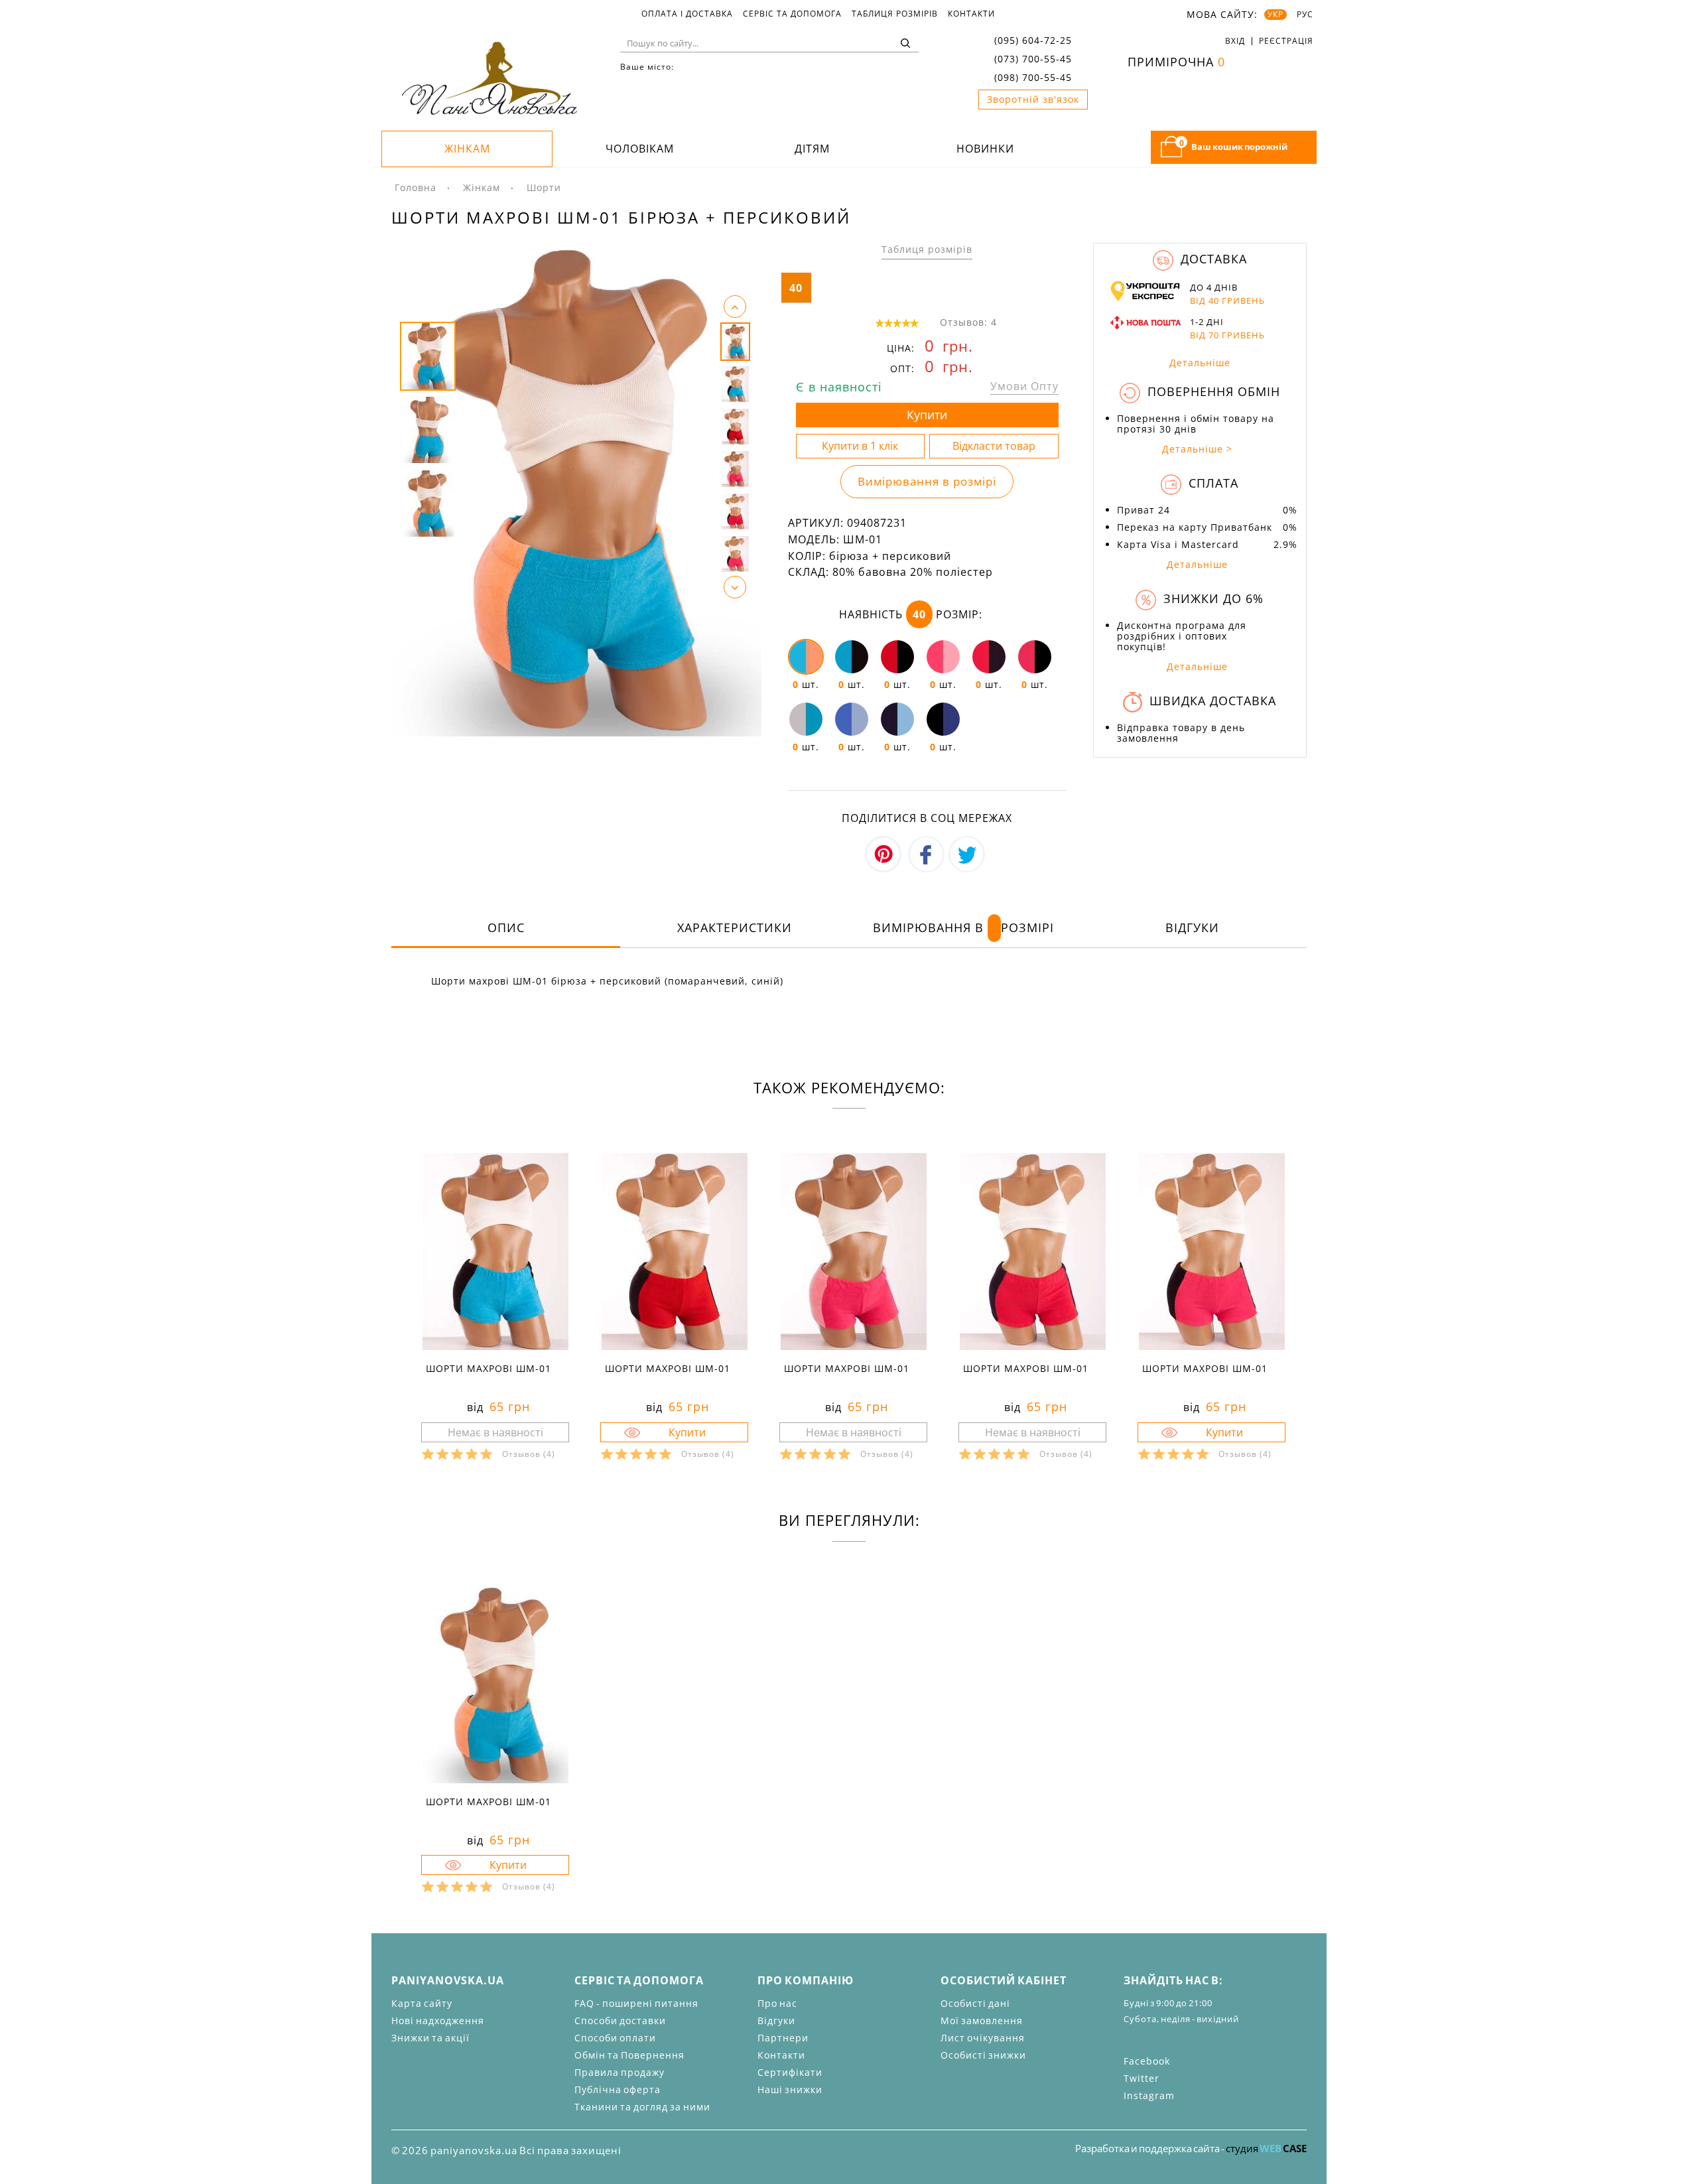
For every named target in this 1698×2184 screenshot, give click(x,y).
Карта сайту (422, 2003)
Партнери (783, 2038)
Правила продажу (620, 2072)
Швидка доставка (1211, 701)
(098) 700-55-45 (1033, 77)
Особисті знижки (983, 2055)
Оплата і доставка (687, 14)
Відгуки (1192, 927)
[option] (576, 490)
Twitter (1142, 2078)
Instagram (1149, 2095)
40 (796, 288)
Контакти (971, 14)
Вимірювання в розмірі (927, 481)
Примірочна (1176, 62)
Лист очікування (983, 2038)
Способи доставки (620, 2020)
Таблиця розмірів (895, 14)
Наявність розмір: (911, 614)
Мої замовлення (982, 2020)
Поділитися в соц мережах (927, 818)
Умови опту (1024, 386)
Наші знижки (790, 2089)
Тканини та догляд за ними (642, 2107)
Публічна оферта (618, 2089)
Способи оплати (615, 2038)
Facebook (1147, 2061)
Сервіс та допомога (792, 14)
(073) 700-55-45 (1033, 59)
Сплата (1211, 483)
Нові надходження (438, 2020)
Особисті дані (975, 2003)
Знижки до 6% (1211, 598)
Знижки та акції (430, 2038)
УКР (1275, 15)
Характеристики (735, 927)
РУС (1305, 15)
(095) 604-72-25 (1033, 40)
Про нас (777, 2003)
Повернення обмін (1212, 391)
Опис (506, 927)
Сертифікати (790, 2072)
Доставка (1212, 259)
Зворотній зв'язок (1033, 99)
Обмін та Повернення (629, 2055)
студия (1266, 2148)
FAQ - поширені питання (636, 2003)
